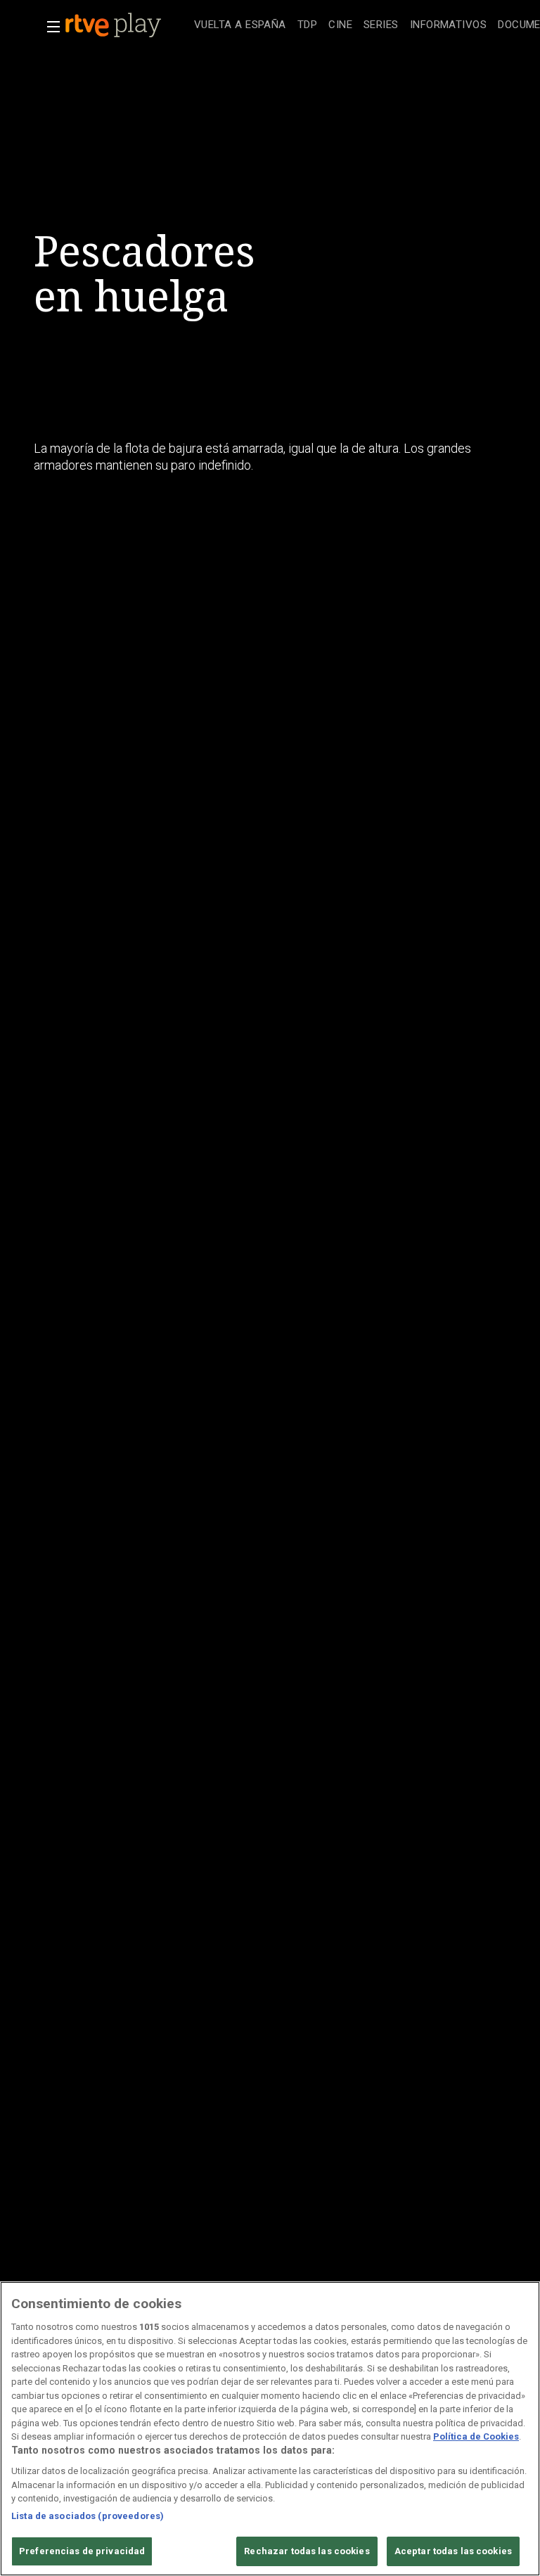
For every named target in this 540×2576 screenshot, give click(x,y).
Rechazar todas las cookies (307, 2551)
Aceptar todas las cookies (453, 2551)
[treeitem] (240, 26)
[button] (49, 27)
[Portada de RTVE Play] (115, 25)
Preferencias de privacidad (82, 2551)
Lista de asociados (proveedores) (88, 2516)
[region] (270, 2429)
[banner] (127, 25)
